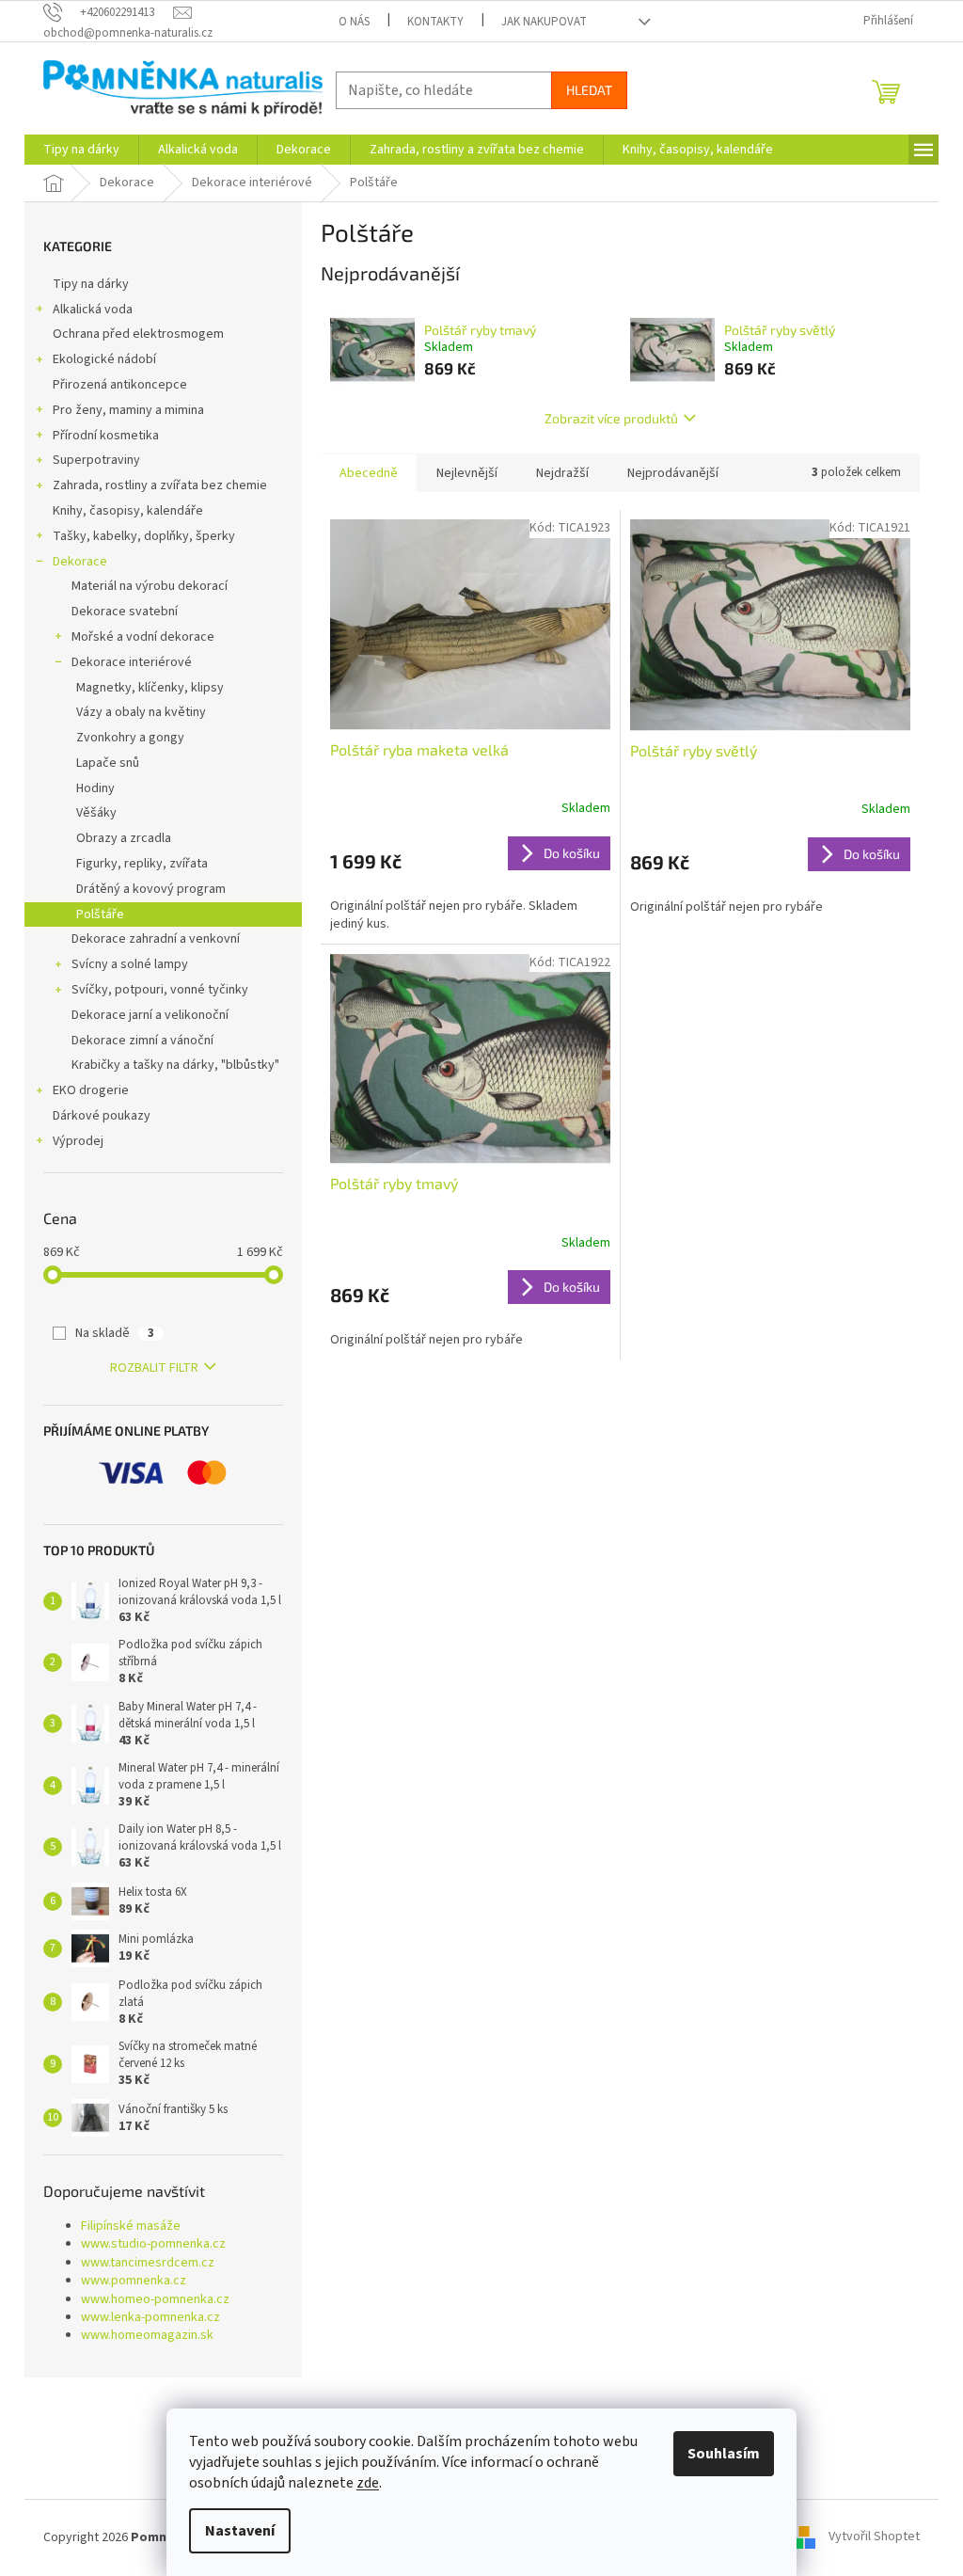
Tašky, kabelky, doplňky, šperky (144, 536)
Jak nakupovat (544, 22)
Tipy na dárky (91, 284)
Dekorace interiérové (132, 662)
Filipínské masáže (131, 2226)
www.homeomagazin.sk (147, 2336)
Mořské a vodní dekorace (143, 637)
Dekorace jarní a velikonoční (150, 1015)
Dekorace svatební (125, 612)
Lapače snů (108, 763)
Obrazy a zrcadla (124, 838)
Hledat (589, 90)
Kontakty (435, 22)
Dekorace (80, 562)
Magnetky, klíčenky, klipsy (150, 688)
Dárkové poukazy (102, 1116)
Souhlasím (724, 2454)
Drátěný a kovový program (151, 889)
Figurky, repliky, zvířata (142, 864)
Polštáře (100, 914)
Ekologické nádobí (104, 359)
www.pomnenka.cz (134, 2281)
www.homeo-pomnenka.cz (155, 2300)
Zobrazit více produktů (611, 418)
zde (368, 2483)
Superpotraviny (96, 460)
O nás (354, 22)
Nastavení (240, 2531)
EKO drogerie (91, 1090)
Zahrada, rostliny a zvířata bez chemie (160, 485)
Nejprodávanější (673, 473)
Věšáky (96, 813)
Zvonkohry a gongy (130, 738)
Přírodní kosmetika (106, 436)
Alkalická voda (93, 310)
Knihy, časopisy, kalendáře (128, 511)
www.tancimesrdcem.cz (148, 2263)
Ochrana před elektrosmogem (138, 334)
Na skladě (115, 1333)
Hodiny (95, 788)
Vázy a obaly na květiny (141, 712)
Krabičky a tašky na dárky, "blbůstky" (175, 1065)
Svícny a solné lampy (130, 964)
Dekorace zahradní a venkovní (156, 939)
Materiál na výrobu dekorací (150, 586)
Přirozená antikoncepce (120, 385)
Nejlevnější (467, 473)
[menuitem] (81, 150)
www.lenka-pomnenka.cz (150, 2318)
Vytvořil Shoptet (874, 2537)
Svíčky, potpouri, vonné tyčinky (160, 990)
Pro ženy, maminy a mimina (128, 410)
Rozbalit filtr (154, 1368)
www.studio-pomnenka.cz (153, 2244)
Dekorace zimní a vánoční (142, 1041)
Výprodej (78, 1141)
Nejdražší (562, 473)
